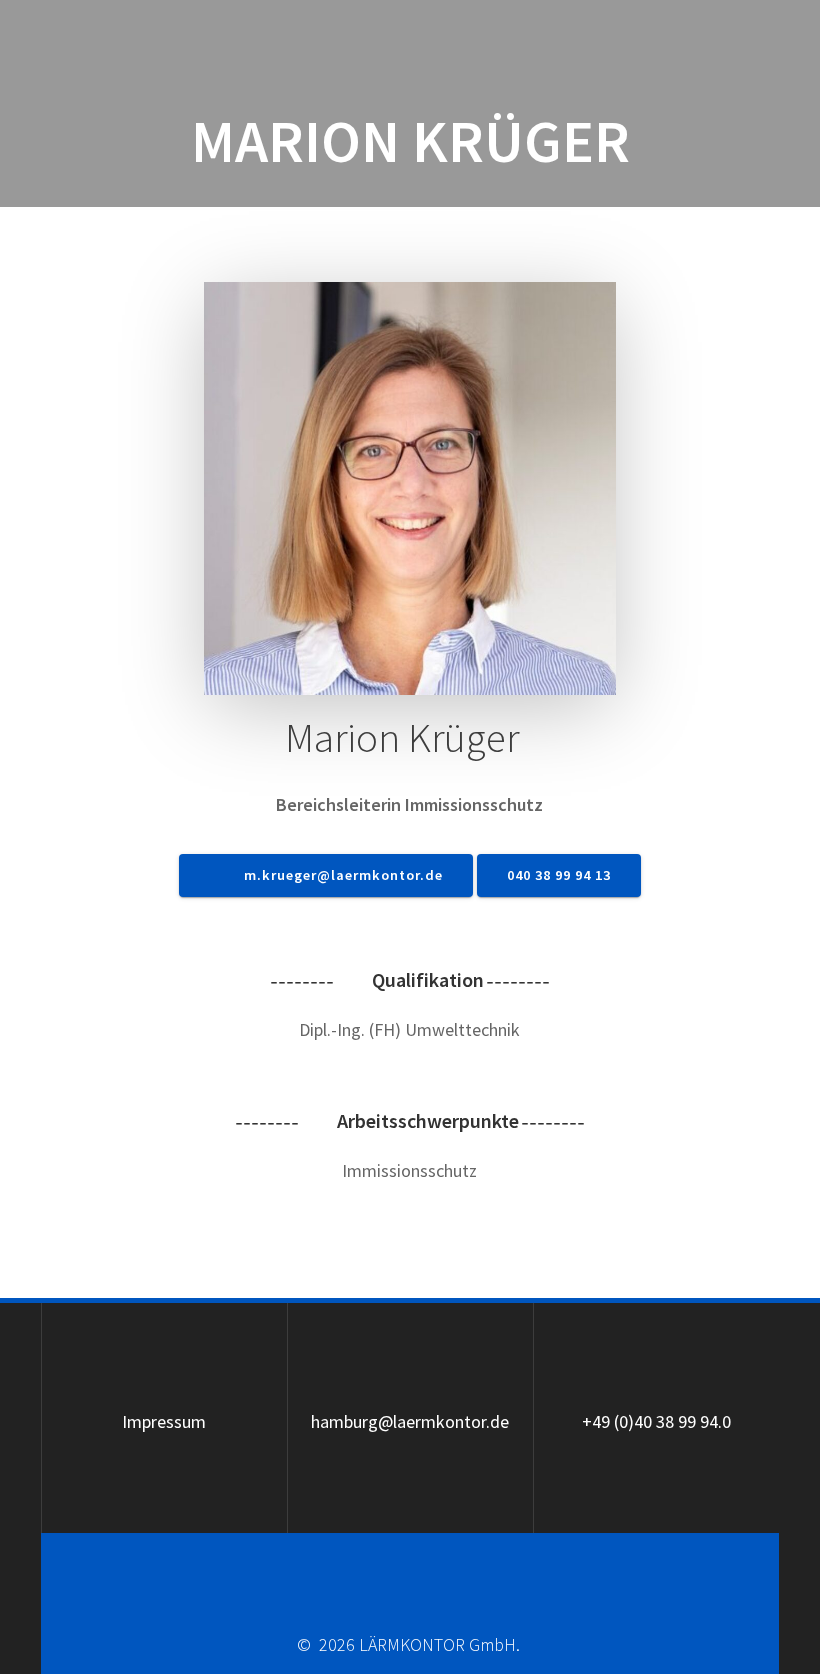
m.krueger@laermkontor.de (341, 875)
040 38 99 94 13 (559, 875)
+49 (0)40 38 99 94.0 (656, 1421)
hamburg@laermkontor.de (410, 1421)
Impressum (164, 1421)
